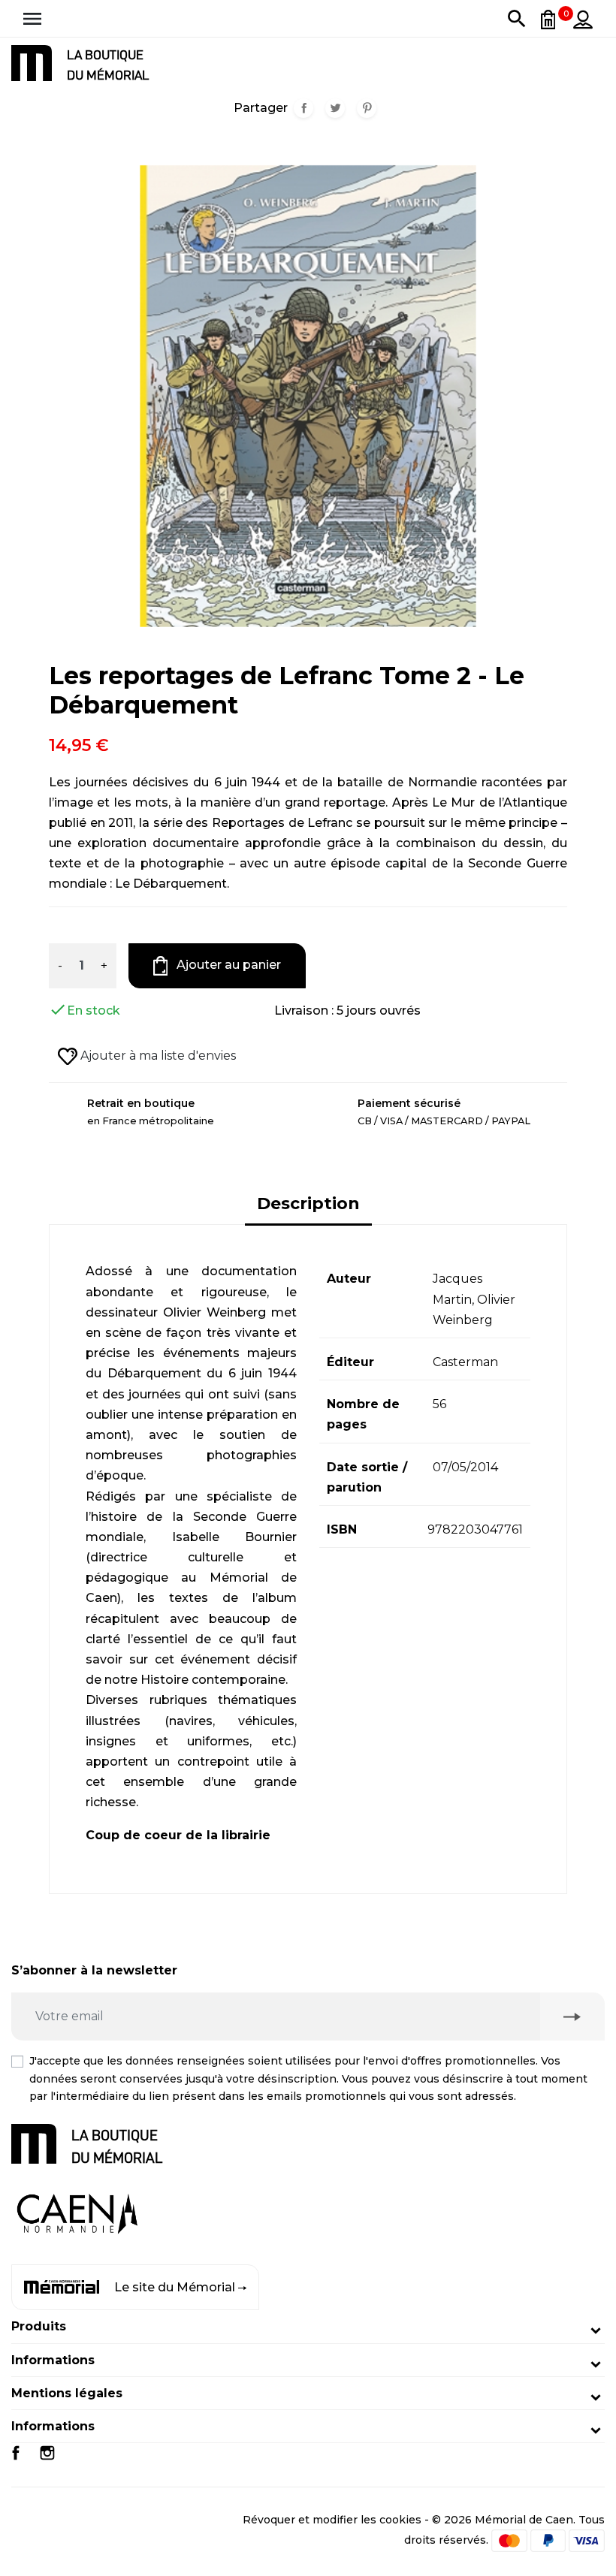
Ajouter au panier (227, 965)
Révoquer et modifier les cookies (332, 2520)
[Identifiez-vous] (583, 19)
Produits (39, 2326)
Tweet (335, 108)
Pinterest (367, 108)
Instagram (47, 2453)
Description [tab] (308, 1204)
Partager (303, 108)
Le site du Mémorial (175, 2287)
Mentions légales (67, 2393)
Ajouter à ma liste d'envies (157, 1056)
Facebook (16, 2453)
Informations (53, 2360)
